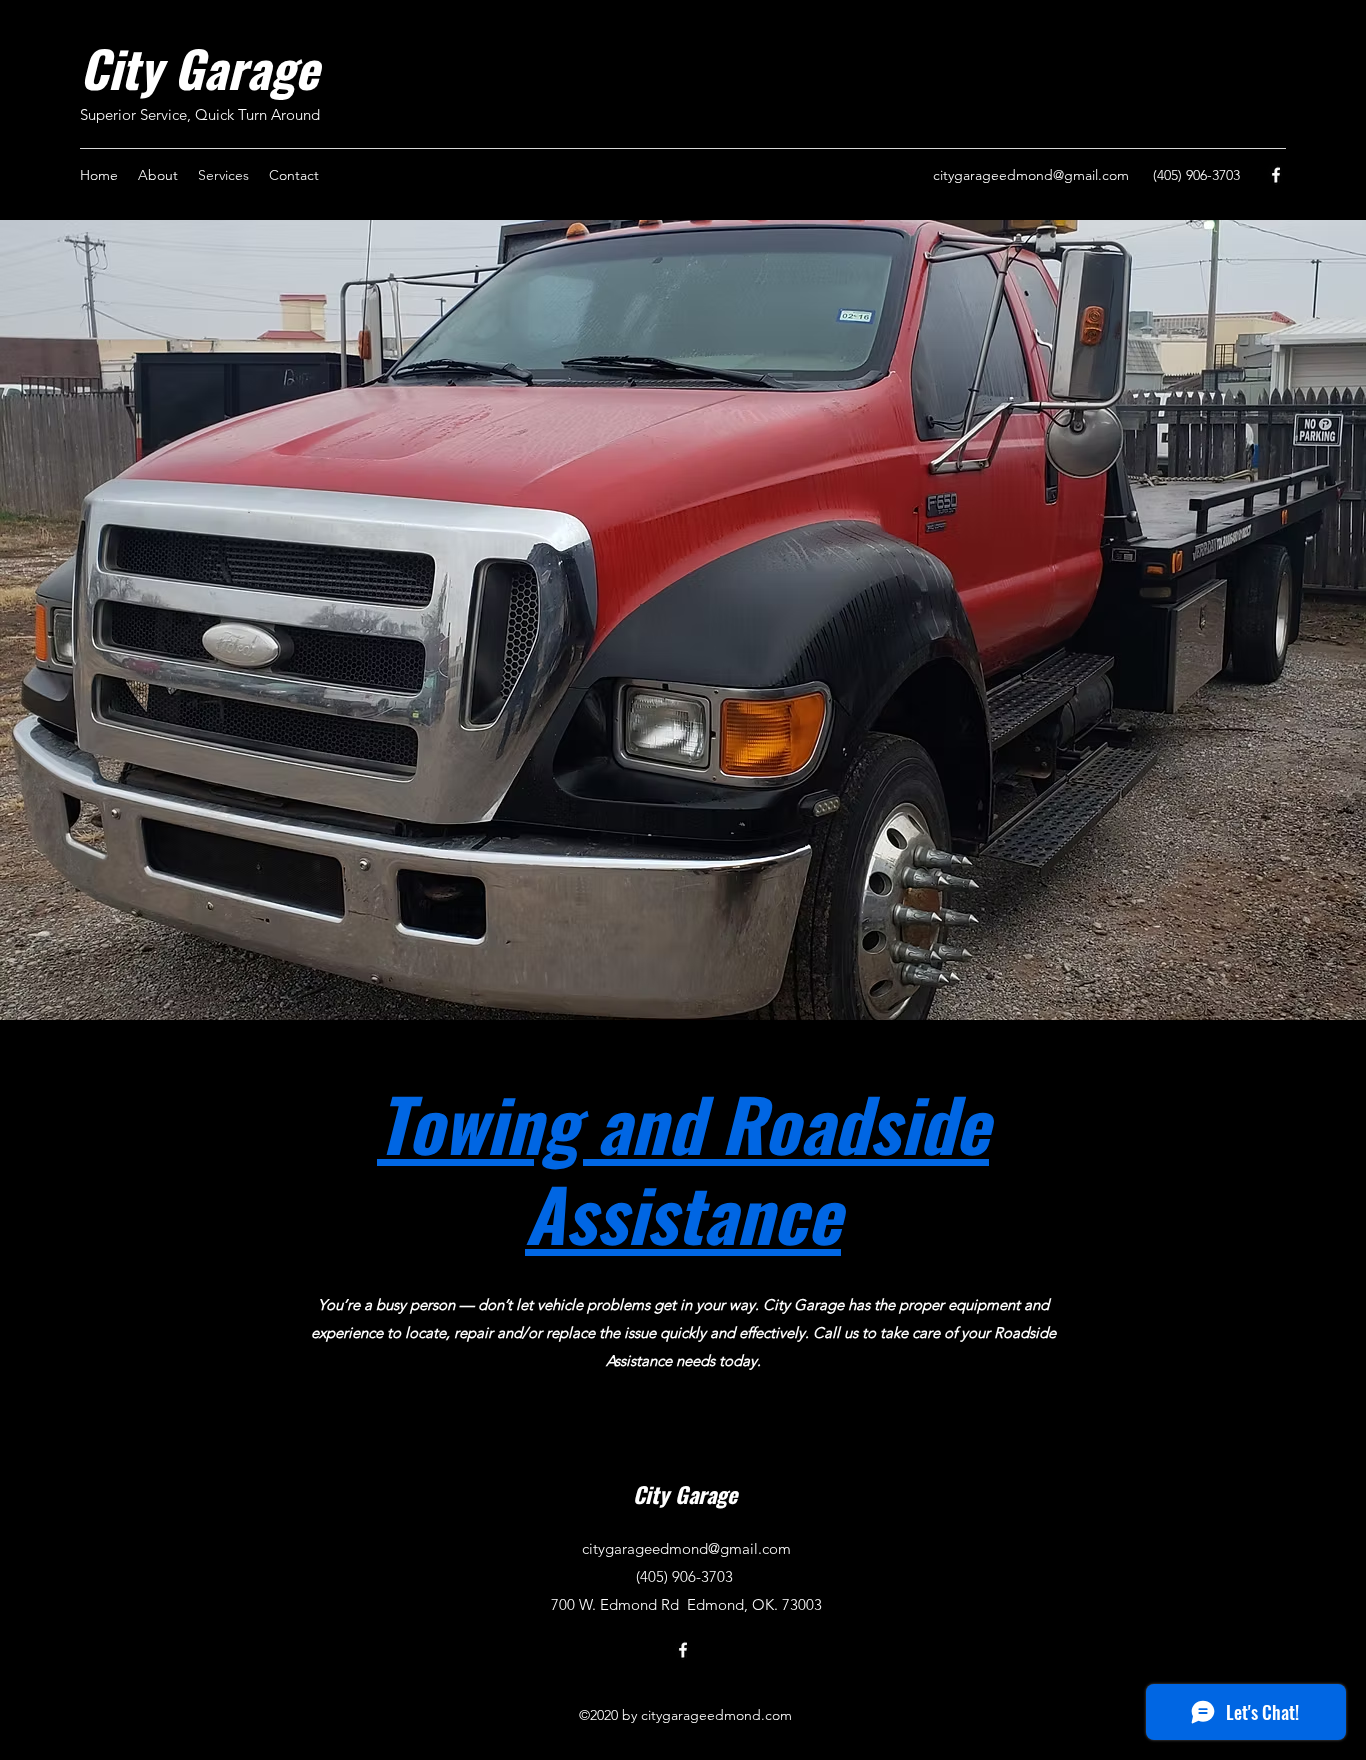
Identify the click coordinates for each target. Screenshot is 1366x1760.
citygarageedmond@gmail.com (1031, 175)
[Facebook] (1276, 175)
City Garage (199, 67)
